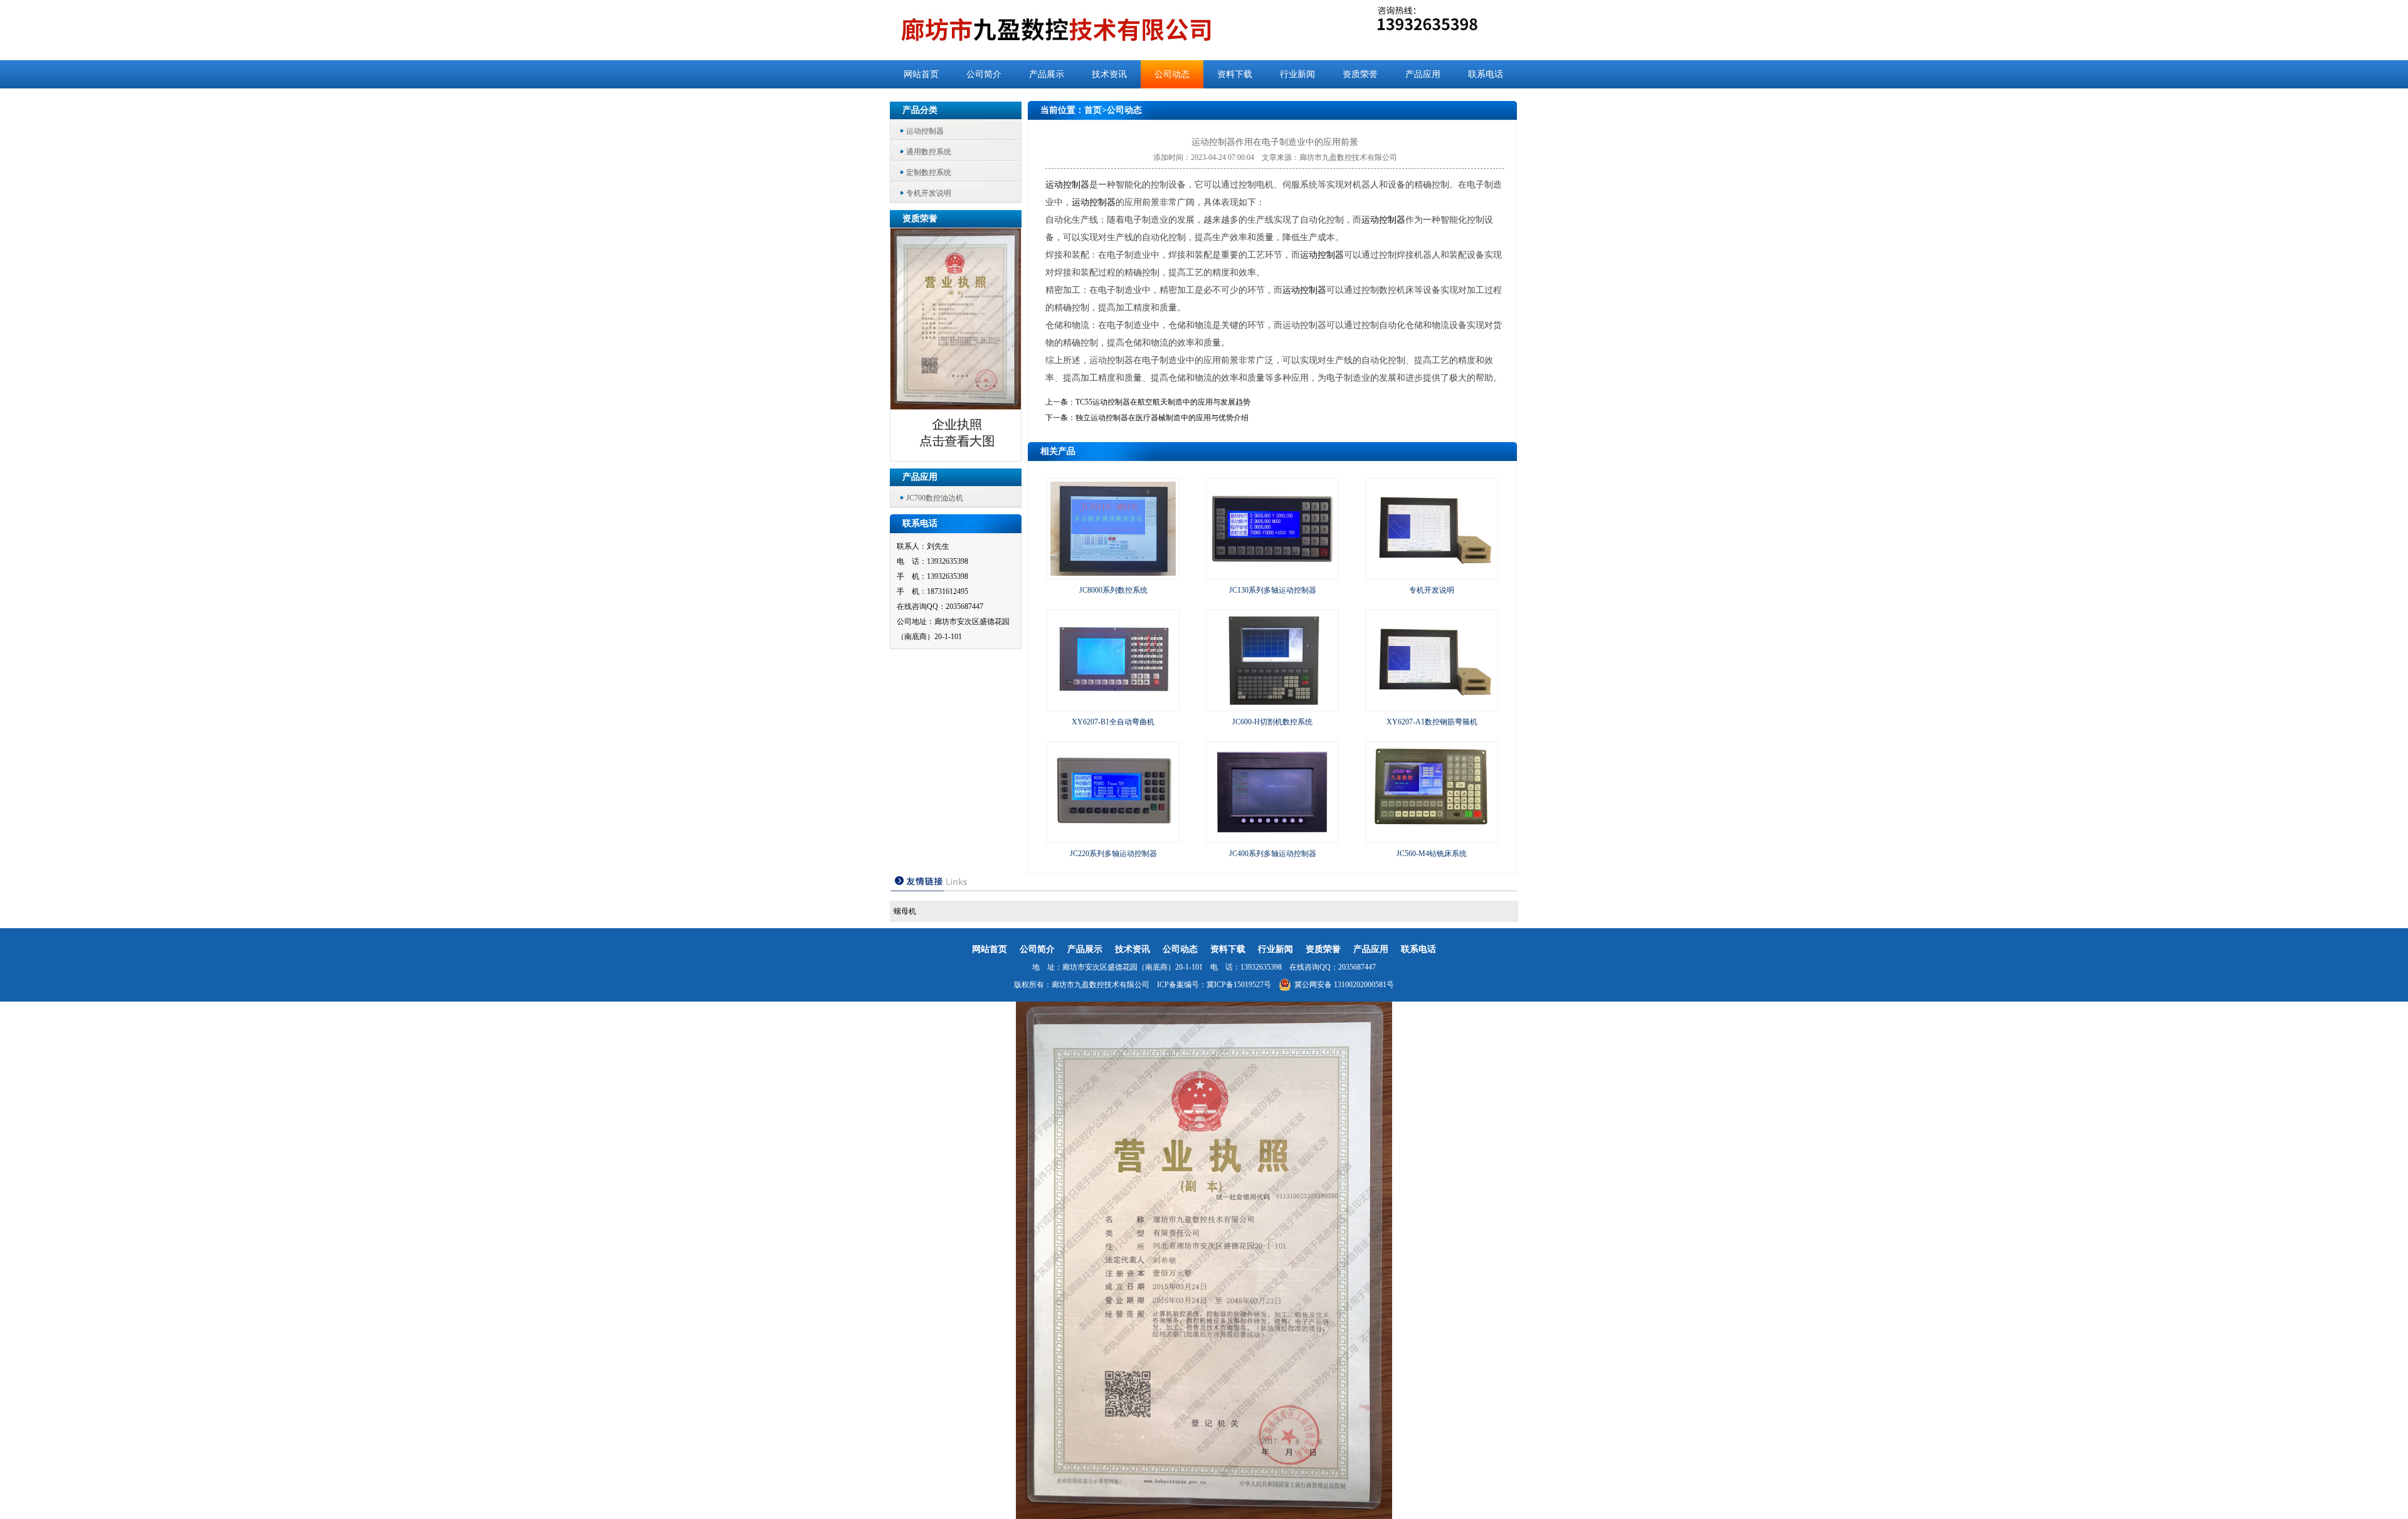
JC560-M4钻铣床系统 (1432, 854)
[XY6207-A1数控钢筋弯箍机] (1432, 705)
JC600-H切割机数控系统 (1272, 722)
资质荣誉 (1360, 74)
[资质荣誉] (956, 458)
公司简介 (984, 74)
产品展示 (1047, 74)
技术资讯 (1109, 74)
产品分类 (920, 110)
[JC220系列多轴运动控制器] (1113, 837)
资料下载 (1235, 74)
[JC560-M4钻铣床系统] (1432, 837)
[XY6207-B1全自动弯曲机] (1113, 705)
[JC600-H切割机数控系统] (1272, 705)
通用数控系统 (929, 152)
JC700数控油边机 (935, 498)
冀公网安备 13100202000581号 (1344, 985)
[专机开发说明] (1432, 573)
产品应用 (1423, 74)
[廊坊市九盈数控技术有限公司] (1077, 30)
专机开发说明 (929, 193)
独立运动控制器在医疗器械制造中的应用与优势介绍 (1162, 418)
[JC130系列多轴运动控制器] (1272, 573)
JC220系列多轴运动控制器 (1113, 854)
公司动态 (1172, 74)
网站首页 (921, 74)
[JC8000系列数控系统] (1113, 573)
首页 (1093, 110)
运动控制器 (925, 131)
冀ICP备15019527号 (1239, 985)
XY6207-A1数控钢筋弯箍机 (1432, 722)
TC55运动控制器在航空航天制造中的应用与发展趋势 (1163, 402)
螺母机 (905, 911)
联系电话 (1486, 74)
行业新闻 (1297, 74)
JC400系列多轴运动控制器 (1273, 854)
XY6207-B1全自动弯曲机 (1113, 722)
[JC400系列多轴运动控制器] (1272, 837)
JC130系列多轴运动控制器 (1273, 590)
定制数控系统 (929, 172)
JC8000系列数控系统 (1113, 590)
